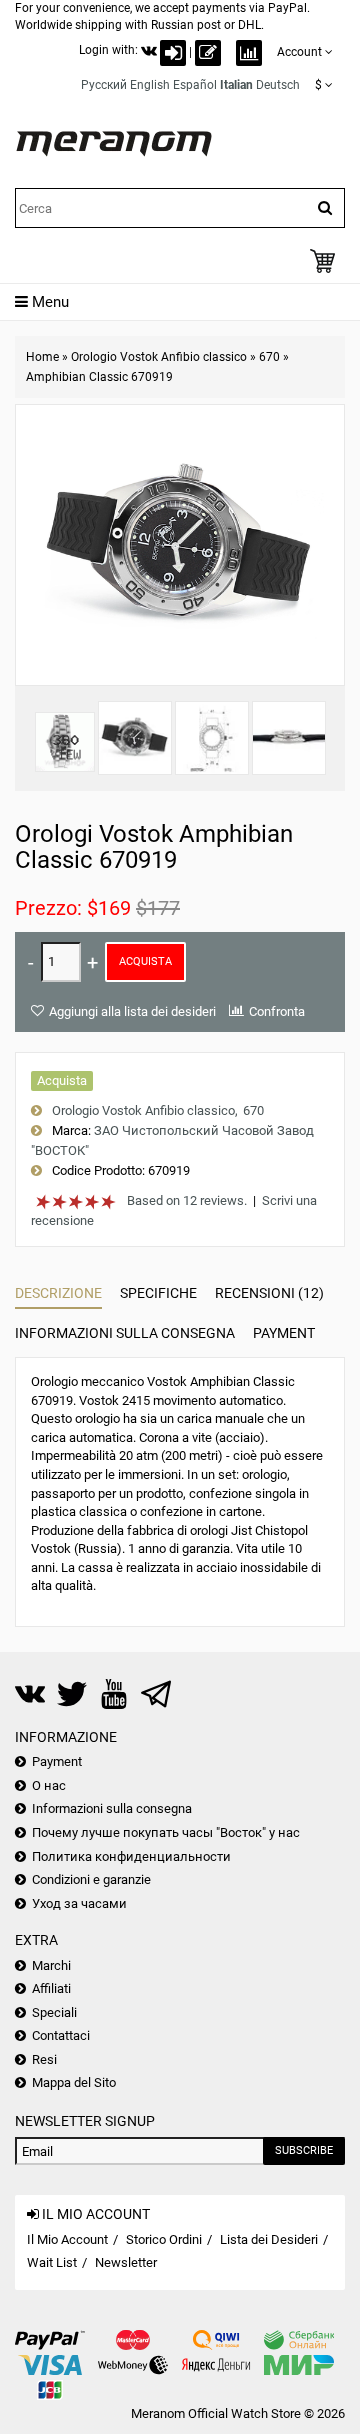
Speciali (54, 2012)
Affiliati (51, 1988)
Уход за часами (79, 1903)
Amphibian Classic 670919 (99, 377)
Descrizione (58, 1293)
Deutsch (278, 85)
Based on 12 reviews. (187, 1200)
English (150, 85)
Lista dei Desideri (269, 2239)
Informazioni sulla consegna (125, 1333)
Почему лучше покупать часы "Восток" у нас (166, 1832)
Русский (104, 85)
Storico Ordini (164, 2239)
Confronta (277, 1011)
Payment (284, 1333)
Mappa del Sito (74, 2082)
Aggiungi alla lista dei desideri (132, 1011)
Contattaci (61, 2035)
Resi (44, 2059)
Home (42, 357)
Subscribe (304, 2150)
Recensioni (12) (269, 1293)
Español (195, 85)
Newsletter (126, 2262)
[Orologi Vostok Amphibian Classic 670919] (135, 738)
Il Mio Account (67, 2239)
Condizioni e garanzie (91, 1879)
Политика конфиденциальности (131, 1856)
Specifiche (158, 1293)
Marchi (51, 1965)
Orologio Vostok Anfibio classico (159, 357)
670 (269, 357)
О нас (49, 1785)
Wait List (52, 2262)
